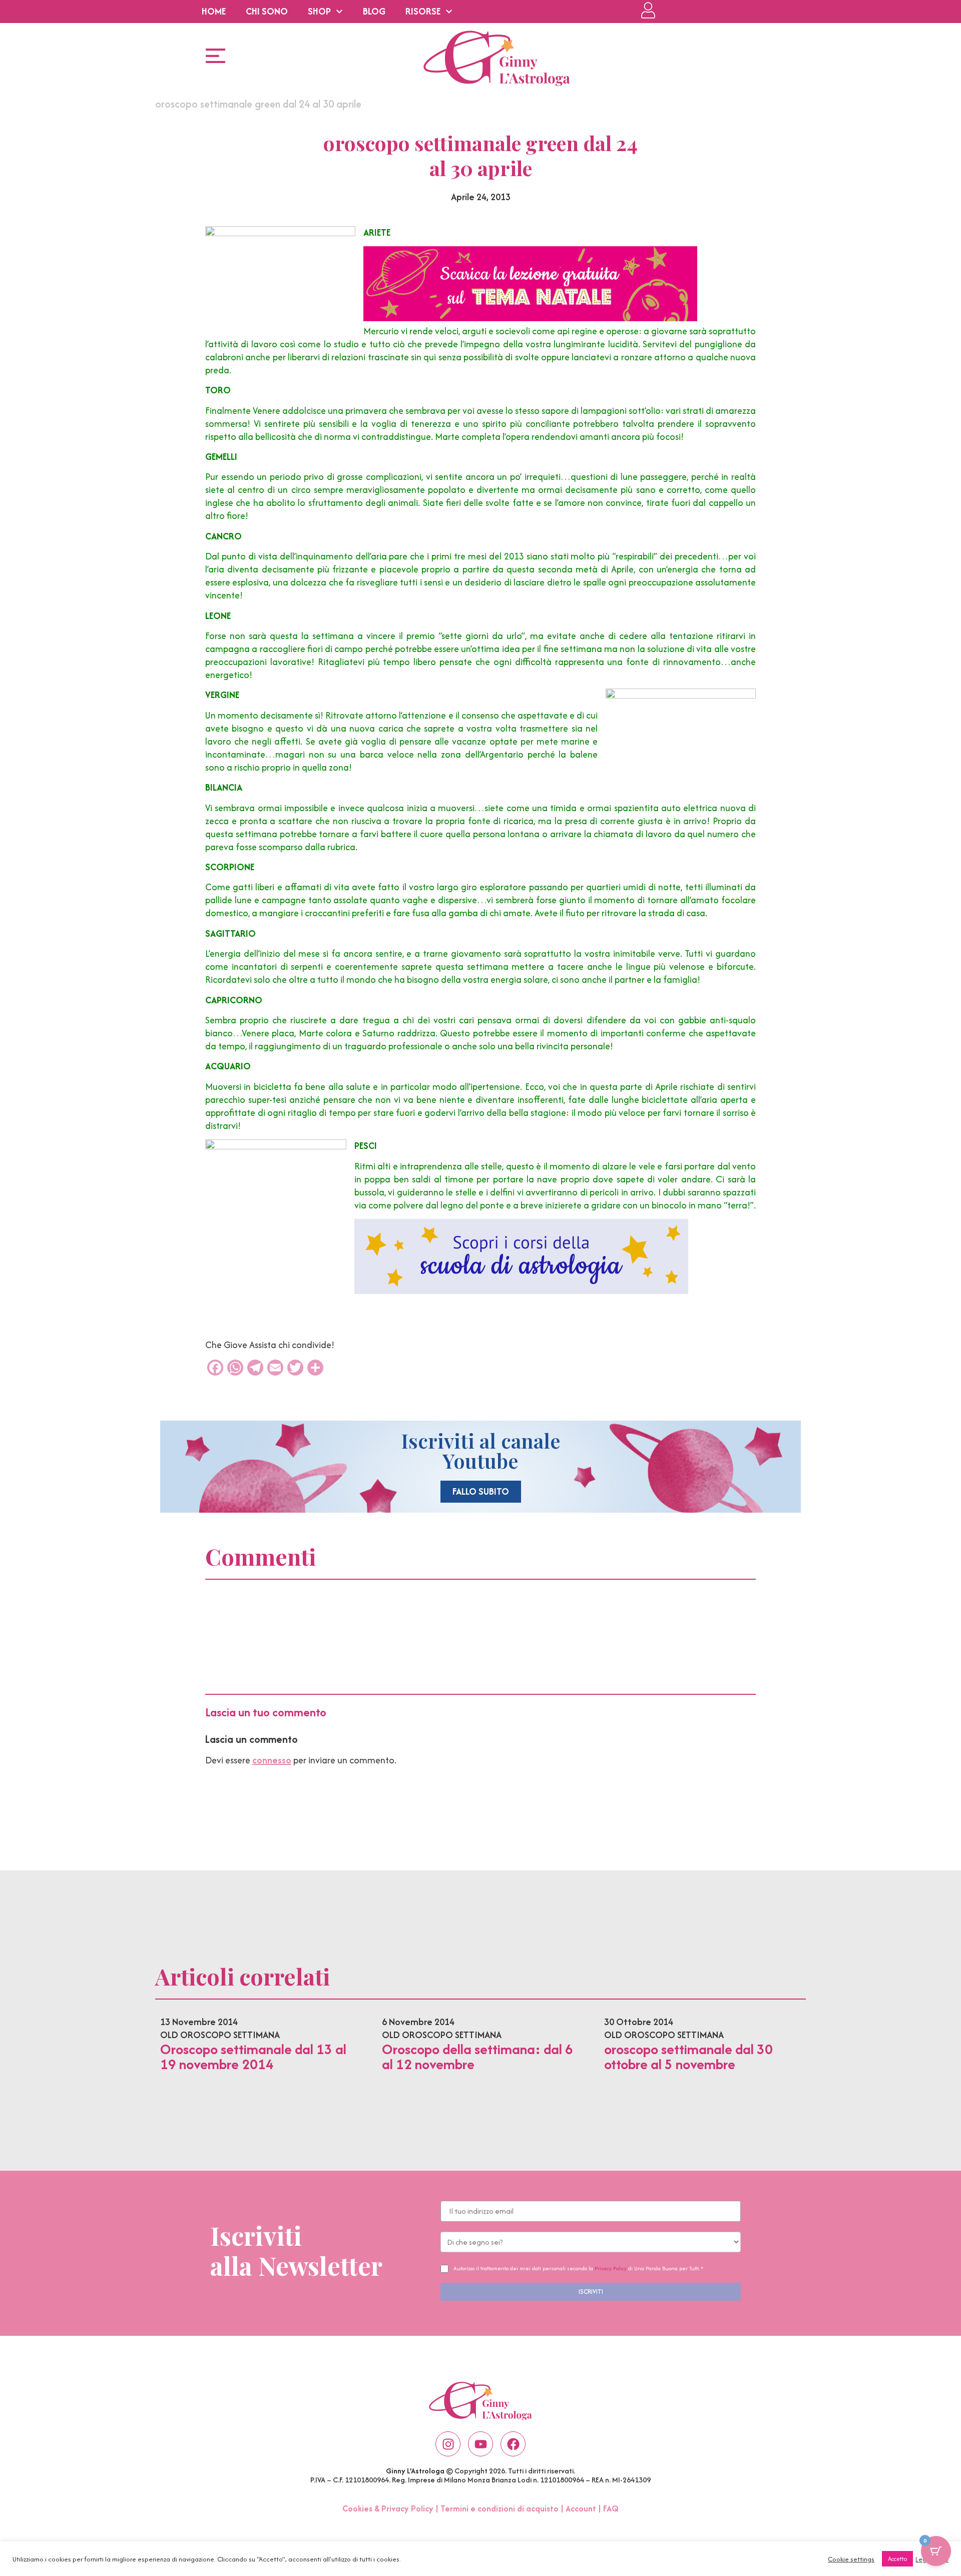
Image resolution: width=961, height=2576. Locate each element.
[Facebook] (513, 2444)
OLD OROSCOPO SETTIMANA (220, 2035)
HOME (214, 11)
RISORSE (423, 11)
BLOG (374, 11)
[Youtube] (480, 2444)
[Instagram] (448, 2444)
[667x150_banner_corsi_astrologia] (521, 1291)
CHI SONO (267, 11)
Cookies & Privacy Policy (388, 2508)
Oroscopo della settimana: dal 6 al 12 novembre (477, 2057)
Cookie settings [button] (851, 2559)
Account (581, 2508)
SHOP (319, 11)
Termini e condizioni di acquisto (500, 2508)
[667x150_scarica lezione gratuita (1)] (530, 318)
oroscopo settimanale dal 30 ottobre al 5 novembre (688, 2057)
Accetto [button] (897, 2559)
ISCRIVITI (591, 2292)
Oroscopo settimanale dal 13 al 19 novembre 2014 (253, 2057)
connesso (272, 1760)
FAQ (611, 2508)
